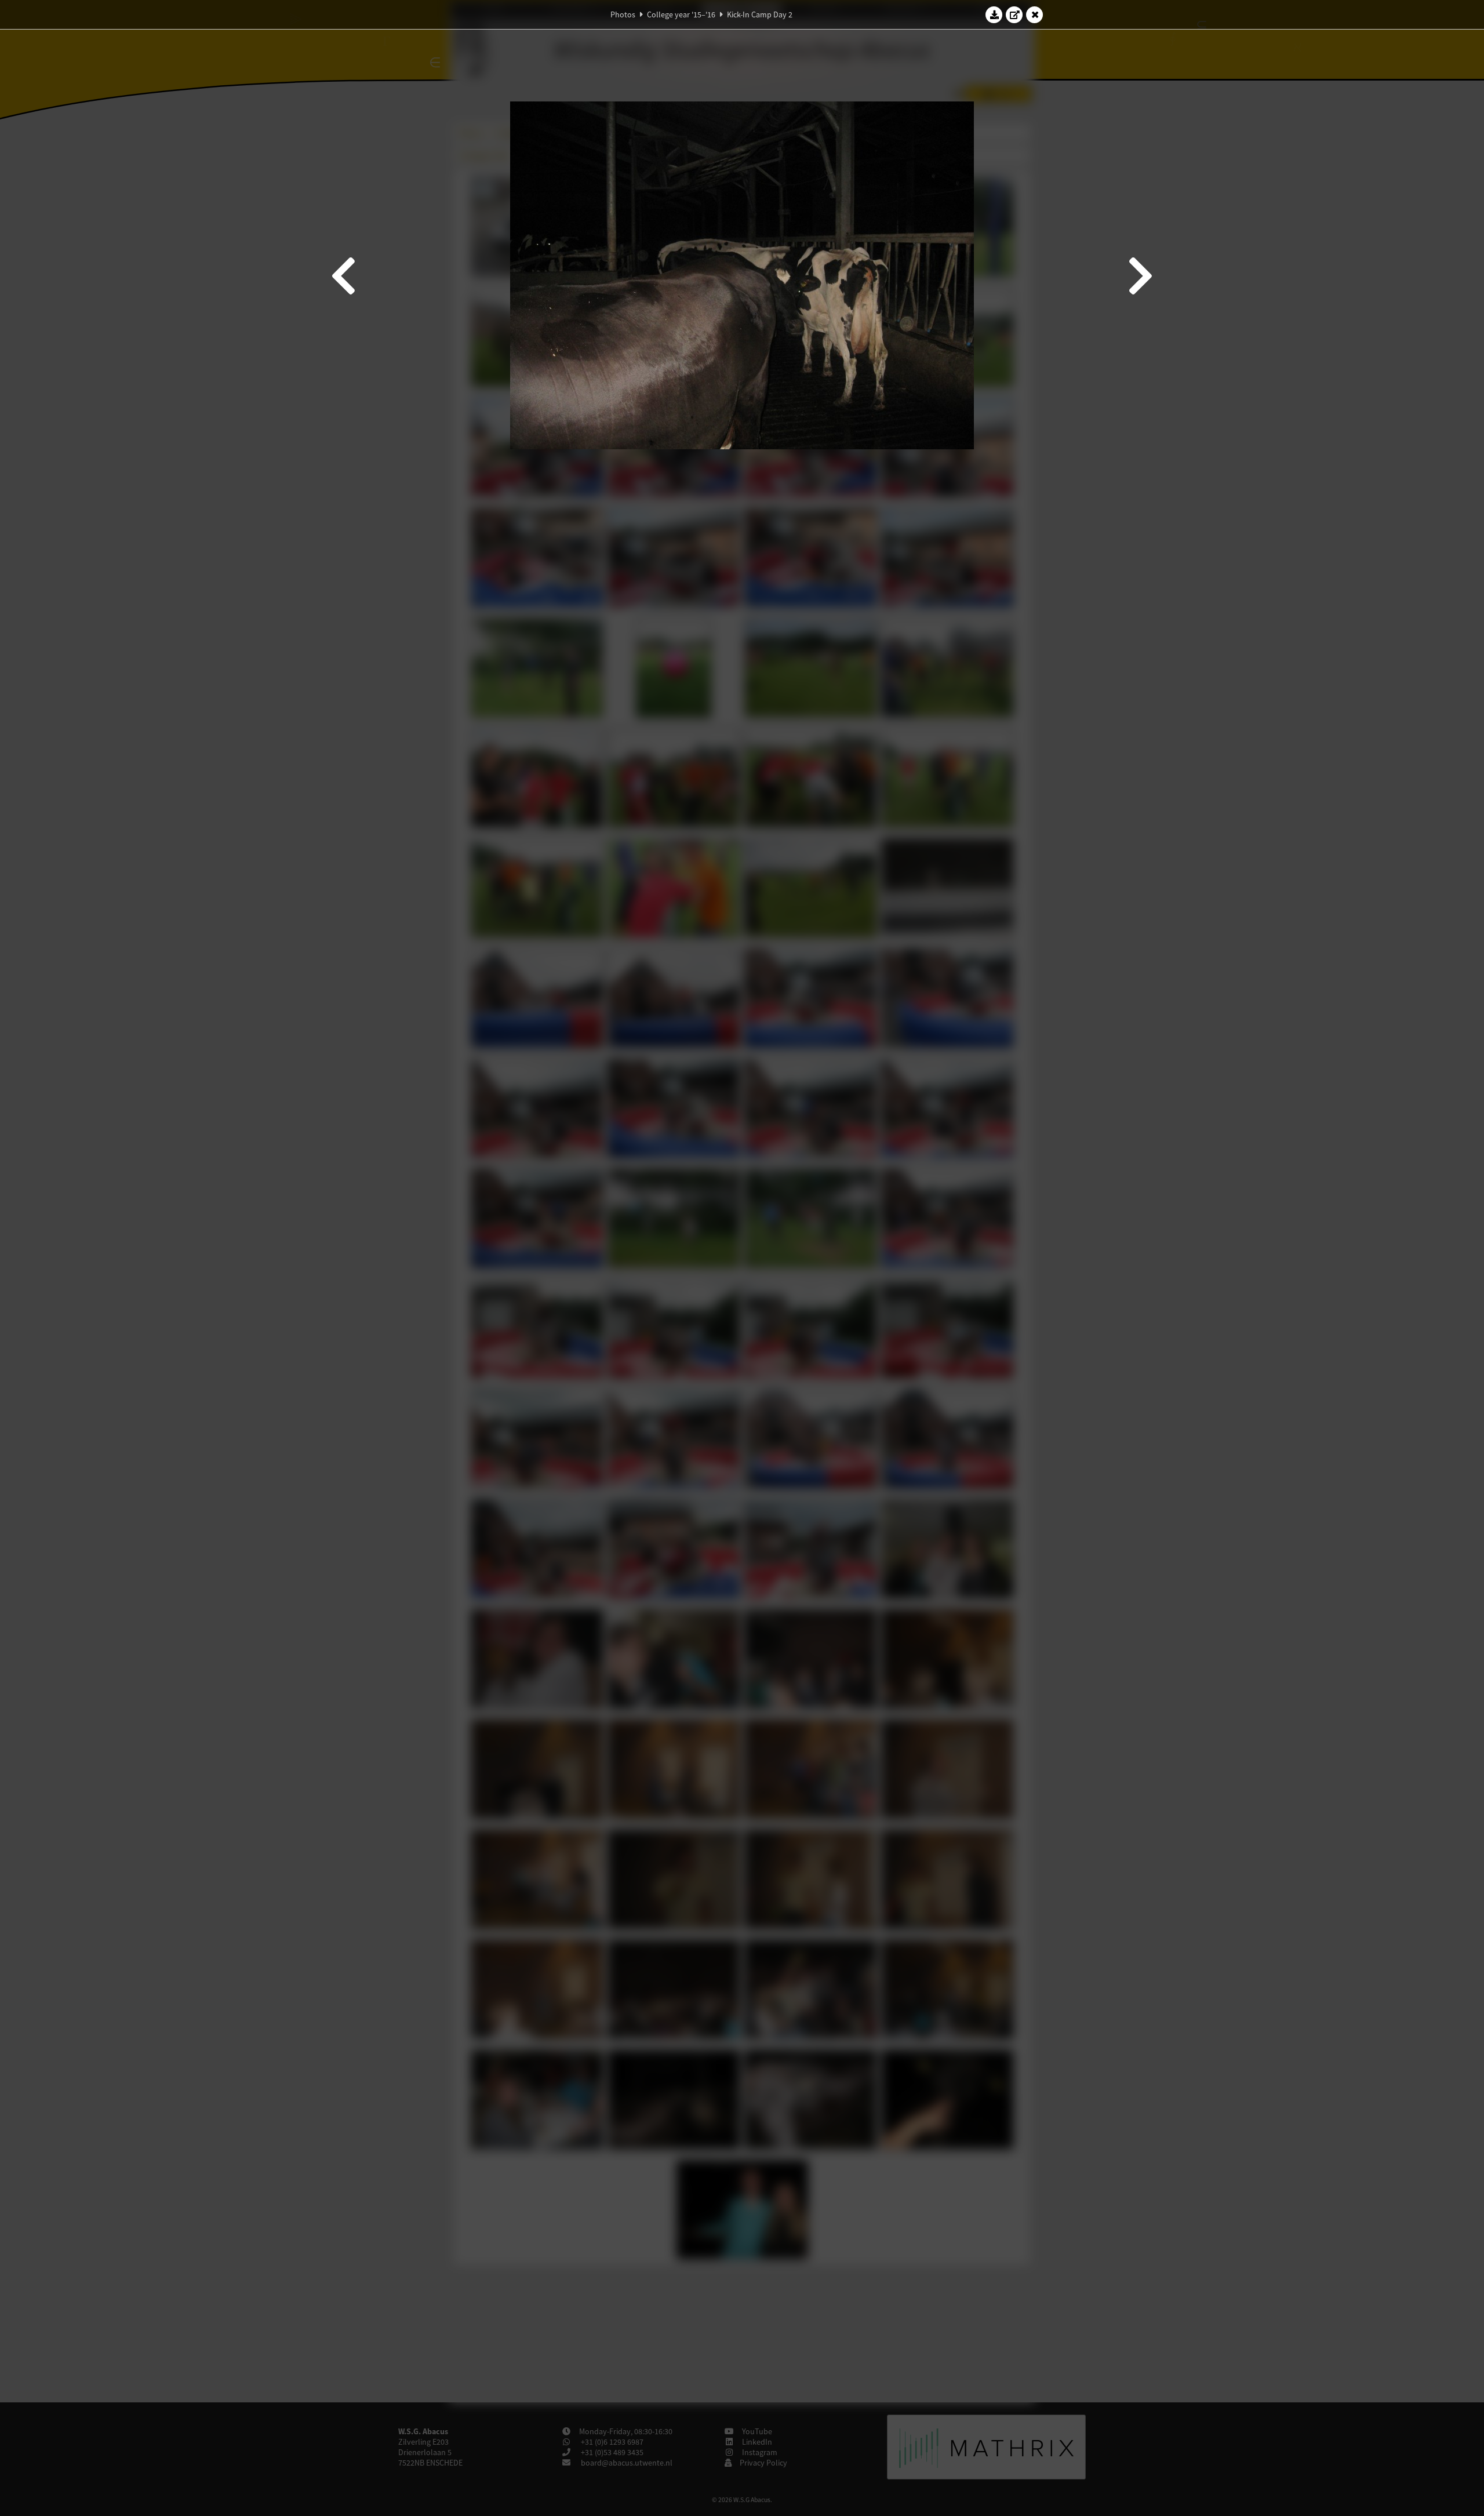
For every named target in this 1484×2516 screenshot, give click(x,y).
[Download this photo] (994, 14)
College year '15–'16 (681, 14)
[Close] (1035, 14)
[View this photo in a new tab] (1014, 14)
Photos (623, 14)
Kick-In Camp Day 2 (760, 14)
